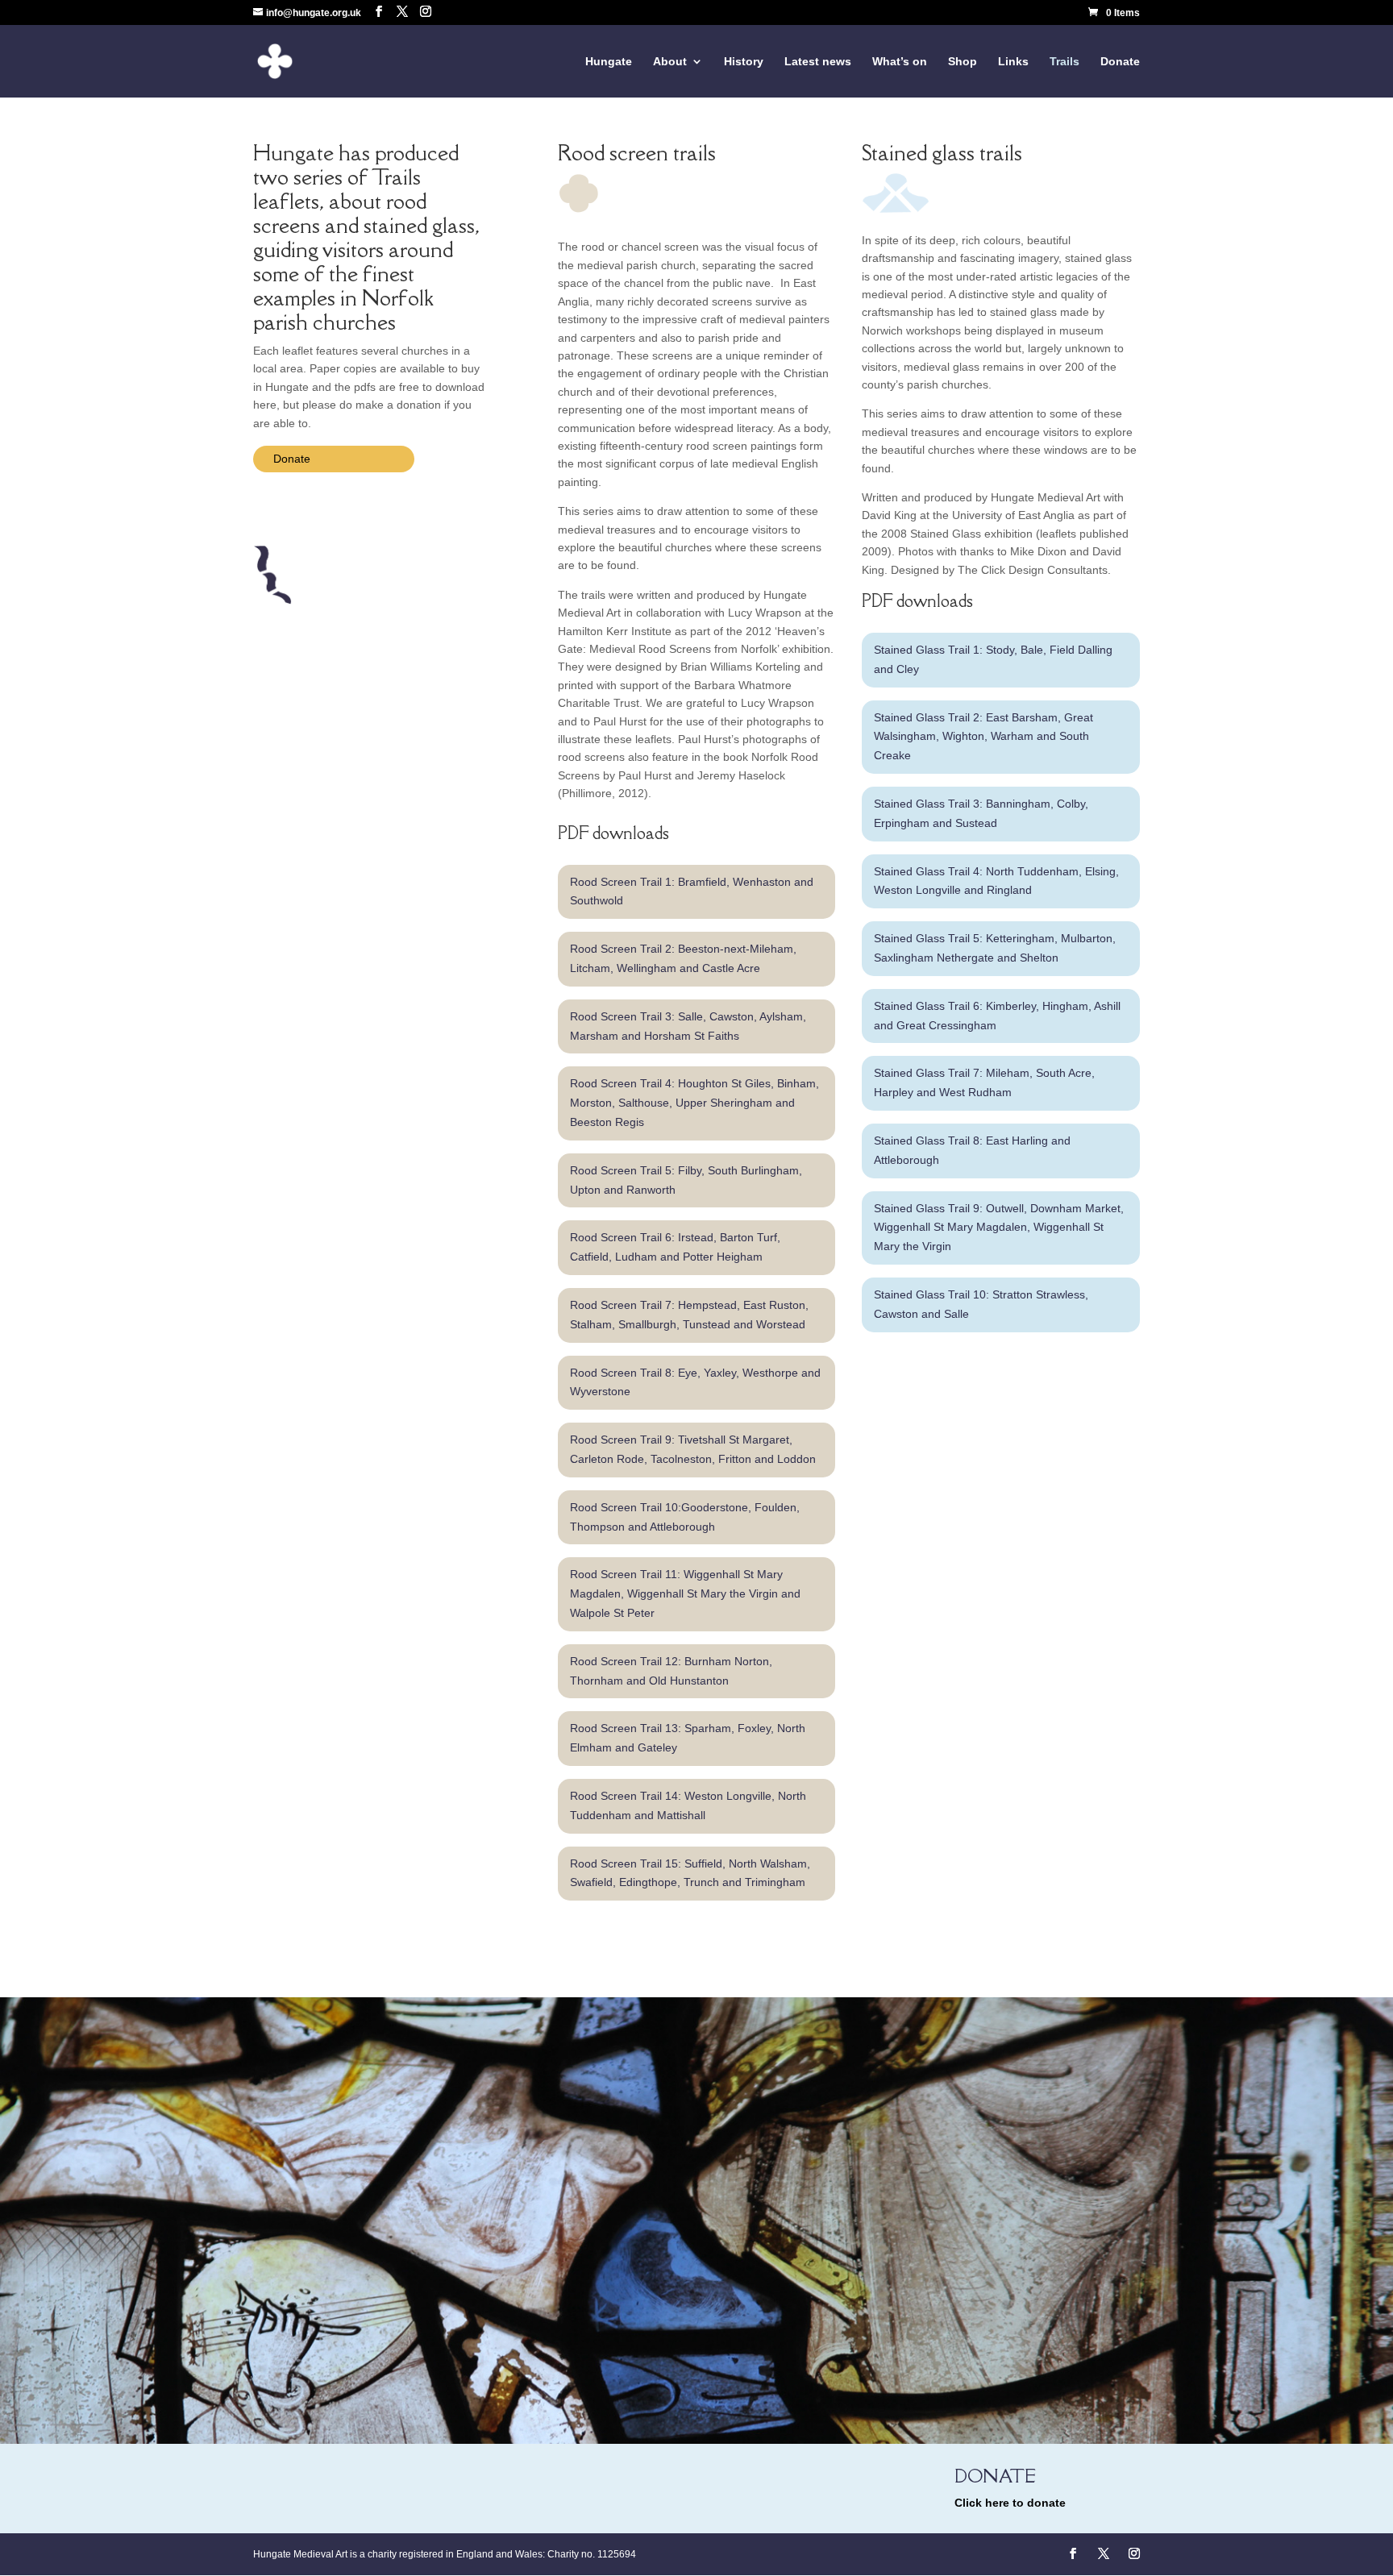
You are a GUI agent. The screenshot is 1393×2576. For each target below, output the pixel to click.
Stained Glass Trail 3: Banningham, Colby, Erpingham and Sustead (981, 813)
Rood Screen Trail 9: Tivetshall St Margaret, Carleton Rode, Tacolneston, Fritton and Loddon (693, 1449)
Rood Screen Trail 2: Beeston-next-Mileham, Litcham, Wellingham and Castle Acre (683, 958)
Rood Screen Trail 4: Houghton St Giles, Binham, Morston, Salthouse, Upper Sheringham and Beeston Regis (694, 1103)
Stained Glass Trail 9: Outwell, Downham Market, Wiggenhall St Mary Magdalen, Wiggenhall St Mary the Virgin (999, 1228)
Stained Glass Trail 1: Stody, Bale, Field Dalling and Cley (993, 659)
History (744, 62)
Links (1013, 62)
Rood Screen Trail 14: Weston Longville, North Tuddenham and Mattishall (688, 1805)
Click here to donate (1010, 2503)
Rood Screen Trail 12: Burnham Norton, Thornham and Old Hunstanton (671, 1671)
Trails (1065, 62)
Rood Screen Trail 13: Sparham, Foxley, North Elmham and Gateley (688, 1738)
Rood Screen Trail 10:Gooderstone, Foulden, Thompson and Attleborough (685, 1517)
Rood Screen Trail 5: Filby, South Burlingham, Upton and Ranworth (686, 1180)
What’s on (900, 62)
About (670, 62)
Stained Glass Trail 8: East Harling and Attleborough (972, 1150)
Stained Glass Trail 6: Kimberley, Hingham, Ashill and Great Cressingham (997, 1016)
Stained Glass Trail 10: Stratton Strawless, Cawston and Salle (981, 1304)
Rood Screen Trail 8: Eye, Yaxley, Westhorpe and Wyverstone (695, 1382)
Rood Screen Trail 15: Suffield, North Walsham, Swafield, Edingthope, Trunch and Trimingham (690, 1873)
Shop (963, 62)
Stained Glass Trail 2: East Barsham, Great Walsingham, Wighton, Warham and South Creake (983, 737)
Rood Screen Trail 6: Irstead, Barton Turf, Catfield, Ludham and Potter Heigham (675, 1247)
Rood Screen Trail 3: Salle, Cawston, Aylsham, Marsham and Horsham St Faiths (688, 1026)
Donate (1120, 62)
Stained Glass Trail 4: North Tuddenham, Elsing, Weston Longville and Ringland (996, 881)
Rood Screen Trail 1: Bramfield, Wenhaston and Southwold (692, 891)
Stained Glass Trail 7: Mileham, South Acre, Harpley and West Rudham (984, 1082)
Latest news (818, 62)
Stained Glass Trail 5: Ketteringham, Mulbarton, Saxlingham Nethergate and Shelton (995, 948)
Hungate (609, 62)
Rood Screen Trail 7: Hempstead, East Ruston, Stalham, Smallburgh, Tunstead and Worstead (689, 1315)
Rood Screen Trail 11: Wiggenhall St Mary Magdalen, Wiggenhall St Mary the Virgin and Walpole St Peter (685, 1593)
